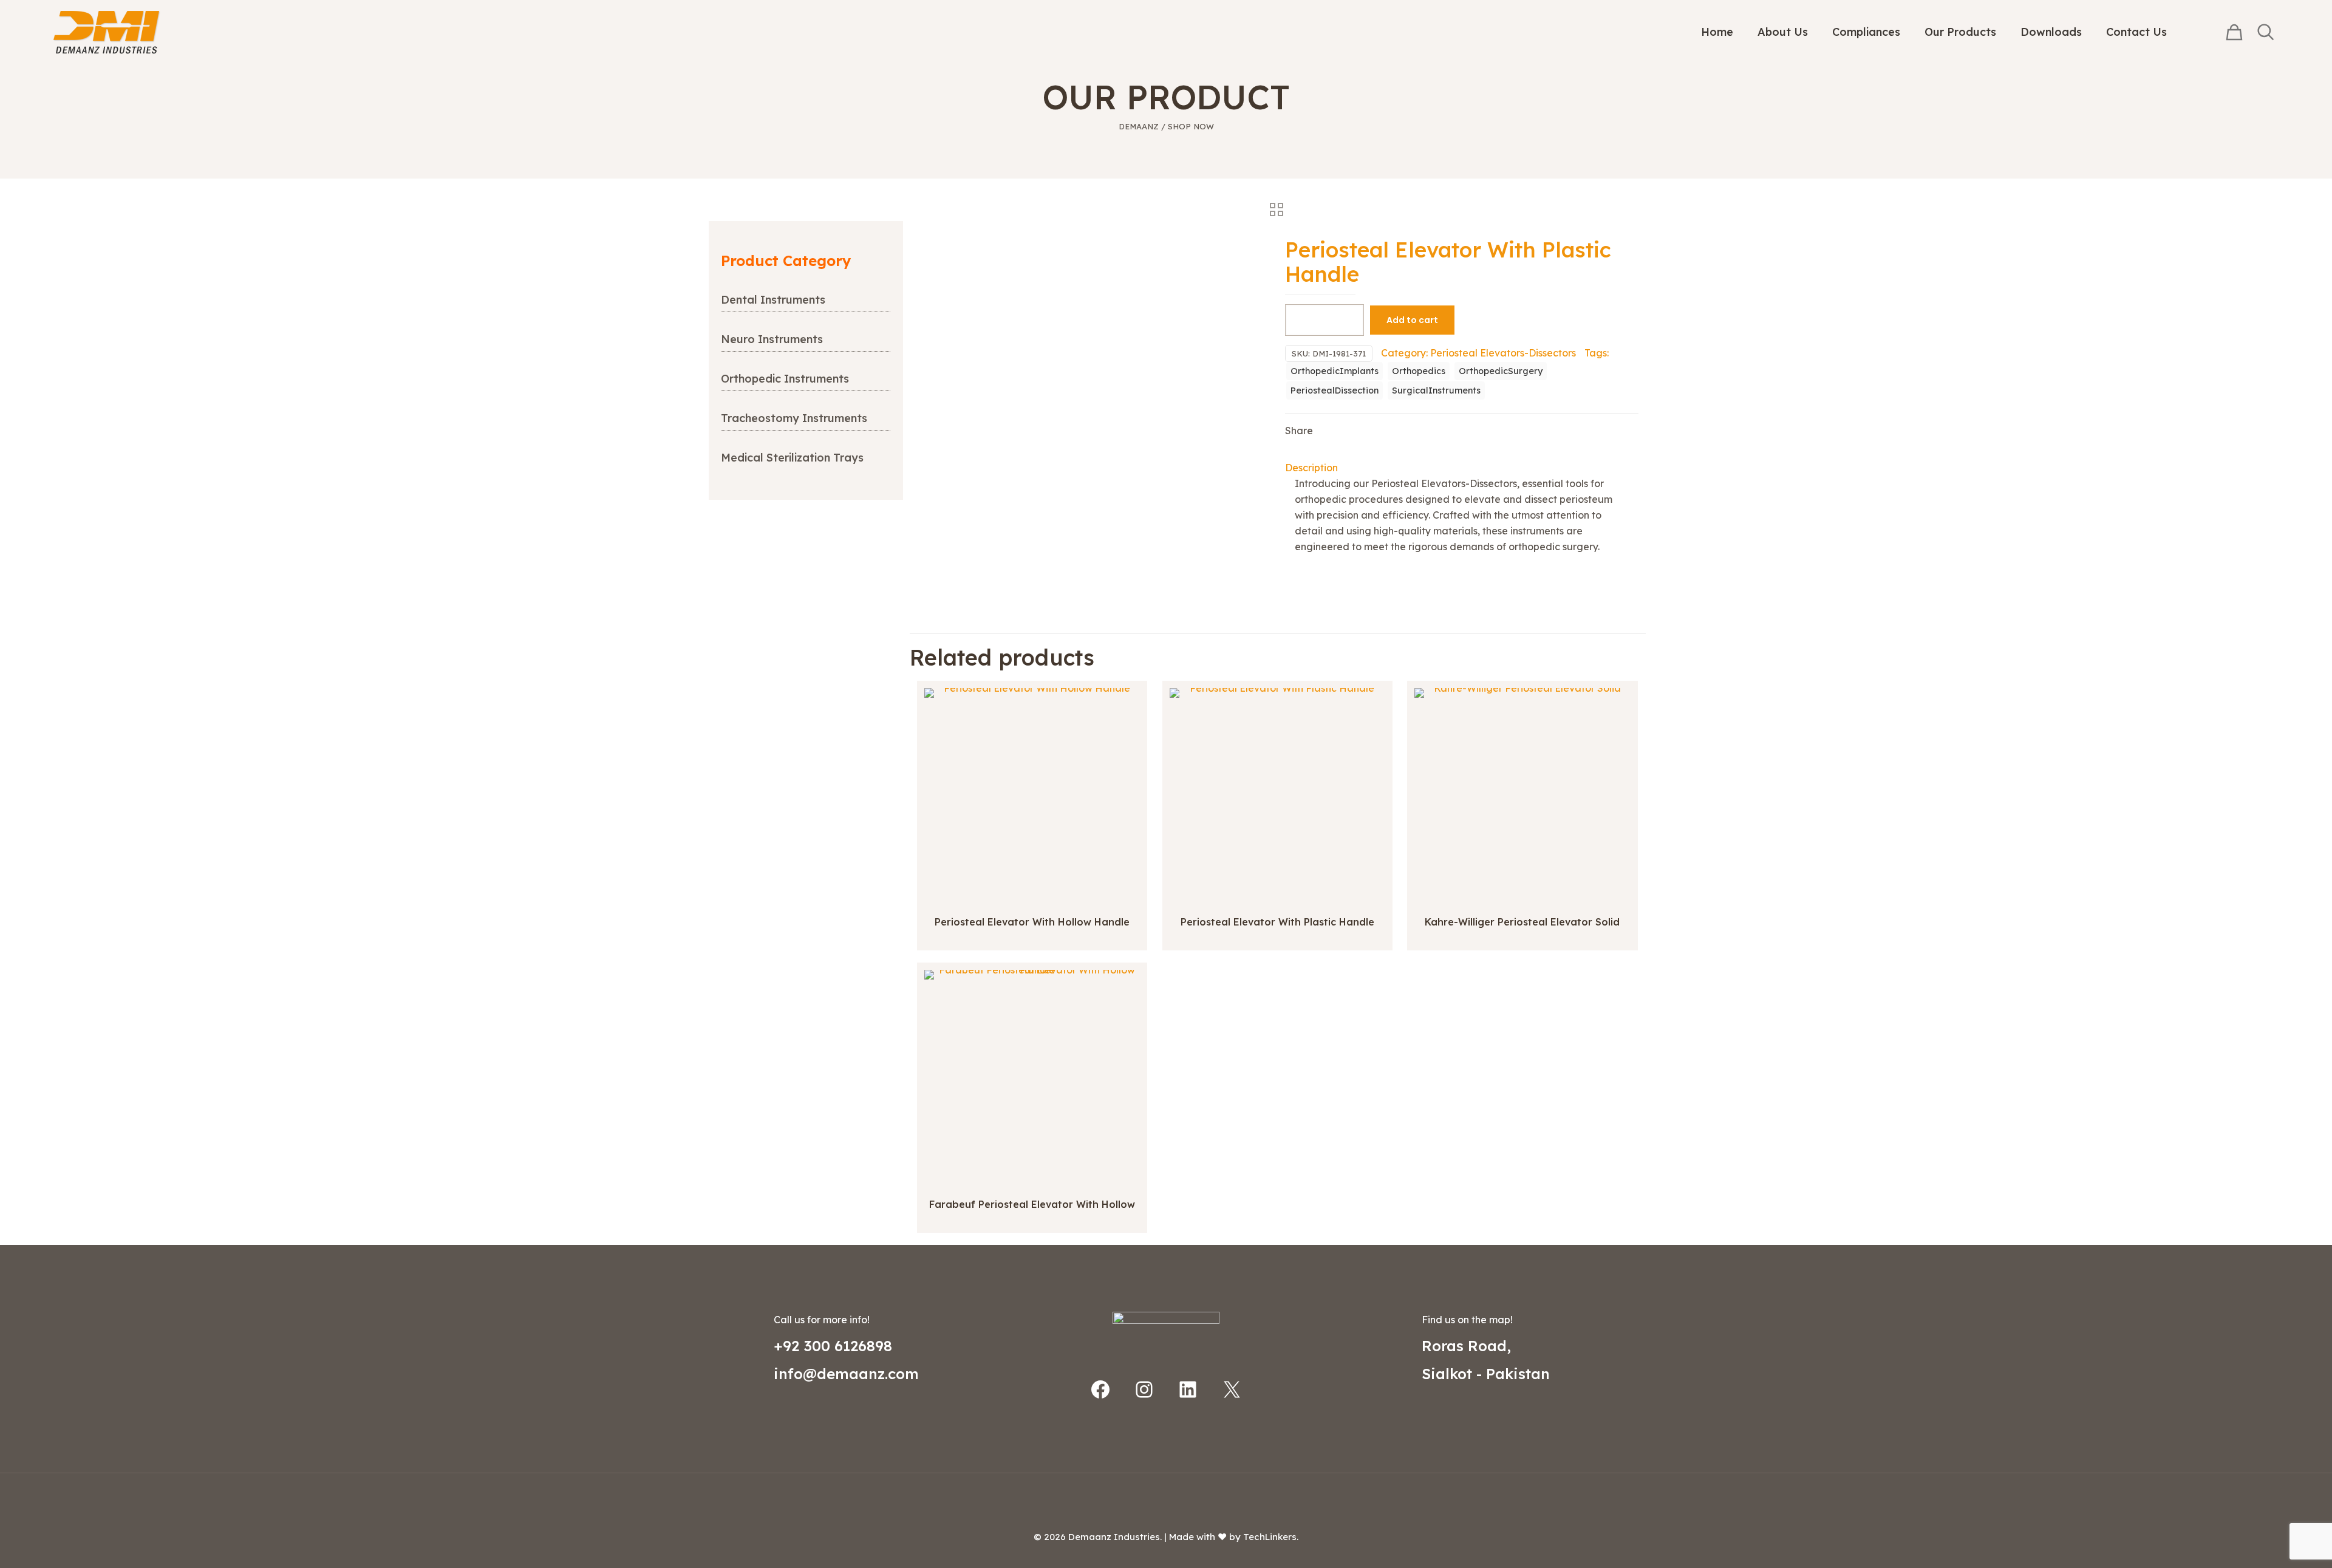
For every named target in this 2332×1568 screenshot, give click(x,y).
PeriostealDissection (1335, 390)
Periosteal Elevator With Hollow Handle (1032, 922)
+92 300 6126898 (833, 1346)
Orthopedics (1419, 371)
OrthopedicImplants (1335, 371)
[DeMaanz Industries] (107, 32)
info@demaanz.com (846, 1374)
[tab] (1462, 468)
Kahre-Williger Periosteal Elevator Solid (1522, 922)
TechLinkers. (1271, 1537)
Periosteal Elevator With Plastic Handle (1277, 922)
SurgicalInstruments (1436, 390)
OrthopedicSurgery (1501, 371)
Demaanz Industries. (1115, 1537)
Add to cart (1412, 320)
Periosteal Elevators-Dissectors (1503, 353)
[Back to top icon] (1166, 1498)
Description (1311, 468)
